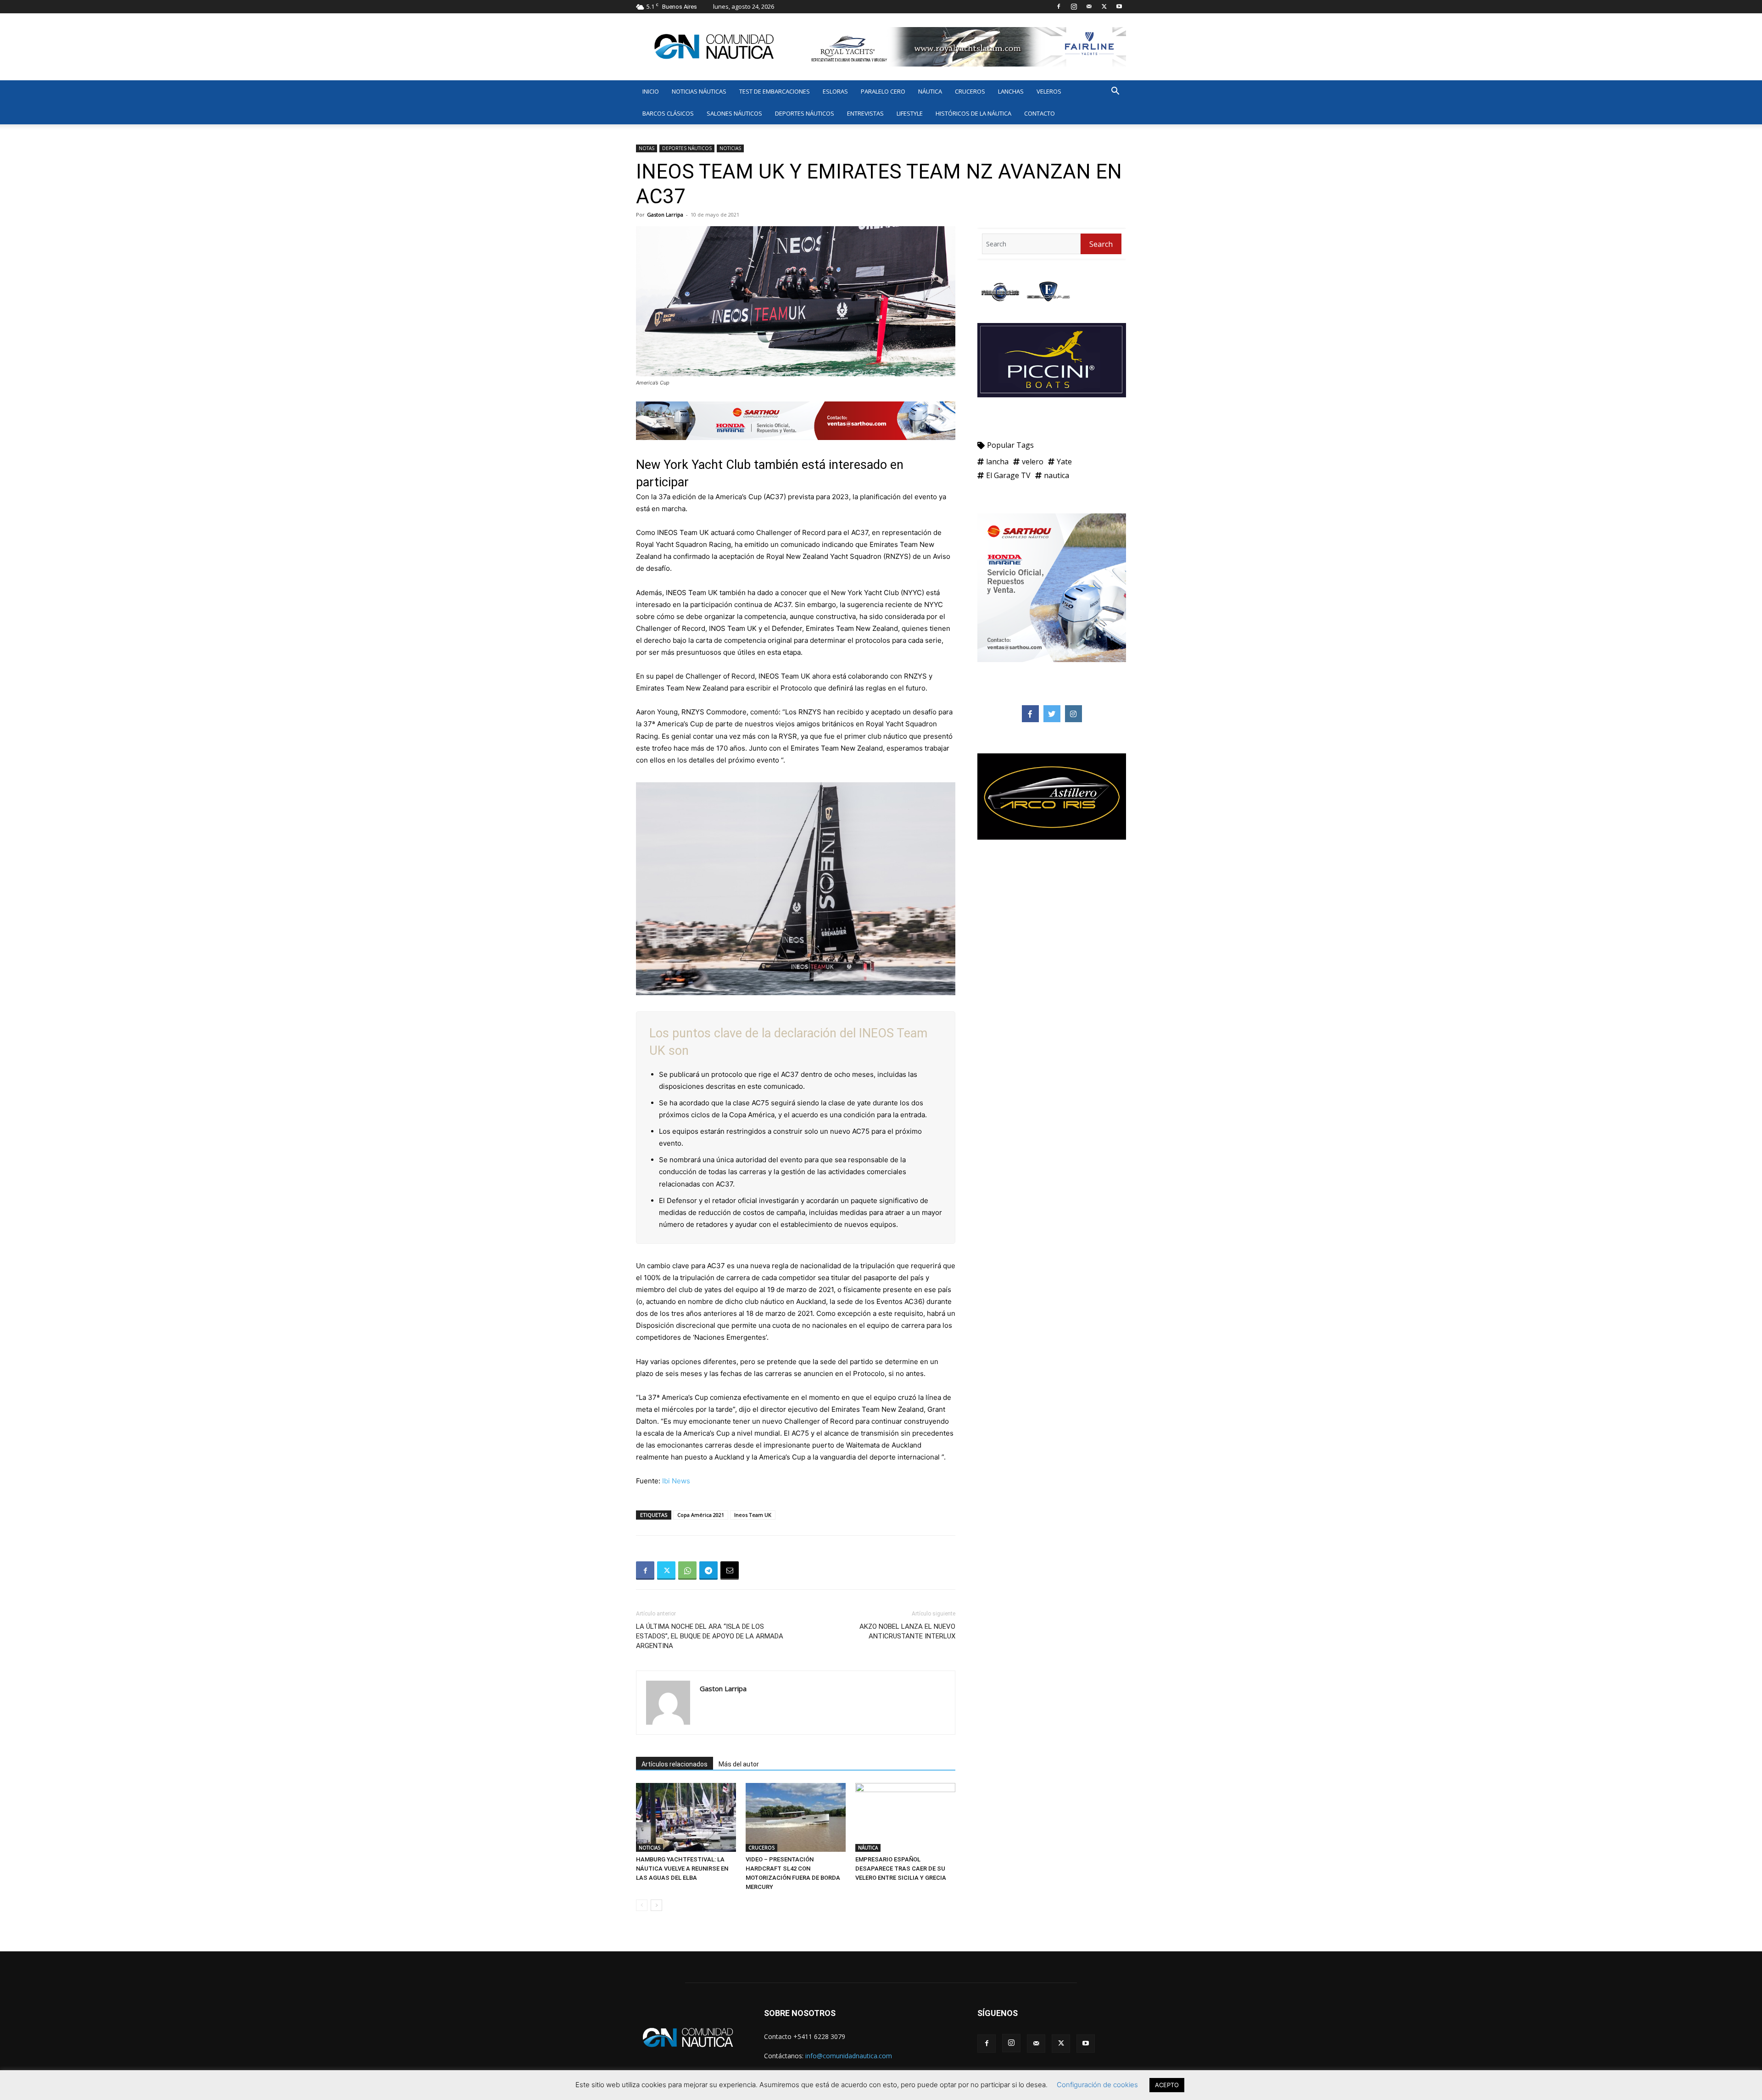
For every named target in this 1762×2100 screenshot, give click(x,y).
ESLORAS (835, 91)
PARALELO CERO (883, 91)
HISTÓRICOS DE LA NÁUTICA (973, 113)
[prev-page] (642, 1905)
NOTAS (647, 148)
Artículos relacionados (675, 1764)
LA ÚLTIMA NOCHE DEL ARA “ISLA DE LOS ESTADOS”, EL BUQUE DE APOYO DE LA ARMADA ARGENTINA (710, 1636)
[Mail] (1089, 6)
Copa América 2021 (701, 1515)
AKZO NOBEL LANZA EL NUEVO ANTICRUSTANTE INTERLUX (907, 1631)
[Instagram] (1074, 6)
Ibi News (676, 1481)
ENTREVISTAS (865, 113)
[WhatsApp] (687, 1571)
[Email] (730, 1571)
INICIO (651, 91)
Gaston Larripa (665, 214)
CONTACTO (1040, 113)
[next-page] (656, 1905)
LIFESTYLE (910, 113)
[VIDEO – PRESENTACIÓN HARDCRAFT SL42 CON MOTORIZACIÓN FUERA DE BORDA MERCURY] (796, 1817)
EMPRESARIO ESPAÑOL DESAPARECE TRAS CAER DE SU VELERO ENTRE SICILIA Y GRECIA (901, 1869)
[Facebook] (1059, 6)
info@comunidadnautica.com (849, 2056)
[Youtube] (1119, 6)
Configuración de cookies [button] (1097, 2085)
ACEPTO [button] (1167, 2085)
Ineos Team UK (753, 1515)
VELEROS (1049, 91)
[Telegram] (708, 1571)
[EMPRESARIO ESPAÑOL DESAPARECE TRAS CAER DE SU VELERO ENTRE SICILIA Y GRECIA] (905, 1817)
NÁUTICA (930, 91)
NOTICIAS (730, 148)
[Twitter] (1104, 6)
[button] (1115, 92)
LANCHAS (1011, 91)
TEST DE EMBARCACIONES (775, 91)
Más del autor (739, 1764)
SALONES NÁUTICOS (734, 113)
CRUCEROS (970, 91)
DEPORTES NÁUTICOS (805, 113)
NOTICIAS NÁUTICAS (699, 91)
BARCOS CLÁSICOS (668, 113)
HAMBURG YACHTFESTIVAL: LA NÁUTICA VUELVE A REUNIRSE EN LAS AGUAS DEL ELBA (682, 1869)
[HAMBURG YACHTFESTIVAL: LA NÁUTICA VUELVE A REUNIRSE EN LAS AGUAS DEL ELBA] (686, 1817)
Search (1101, 244)
